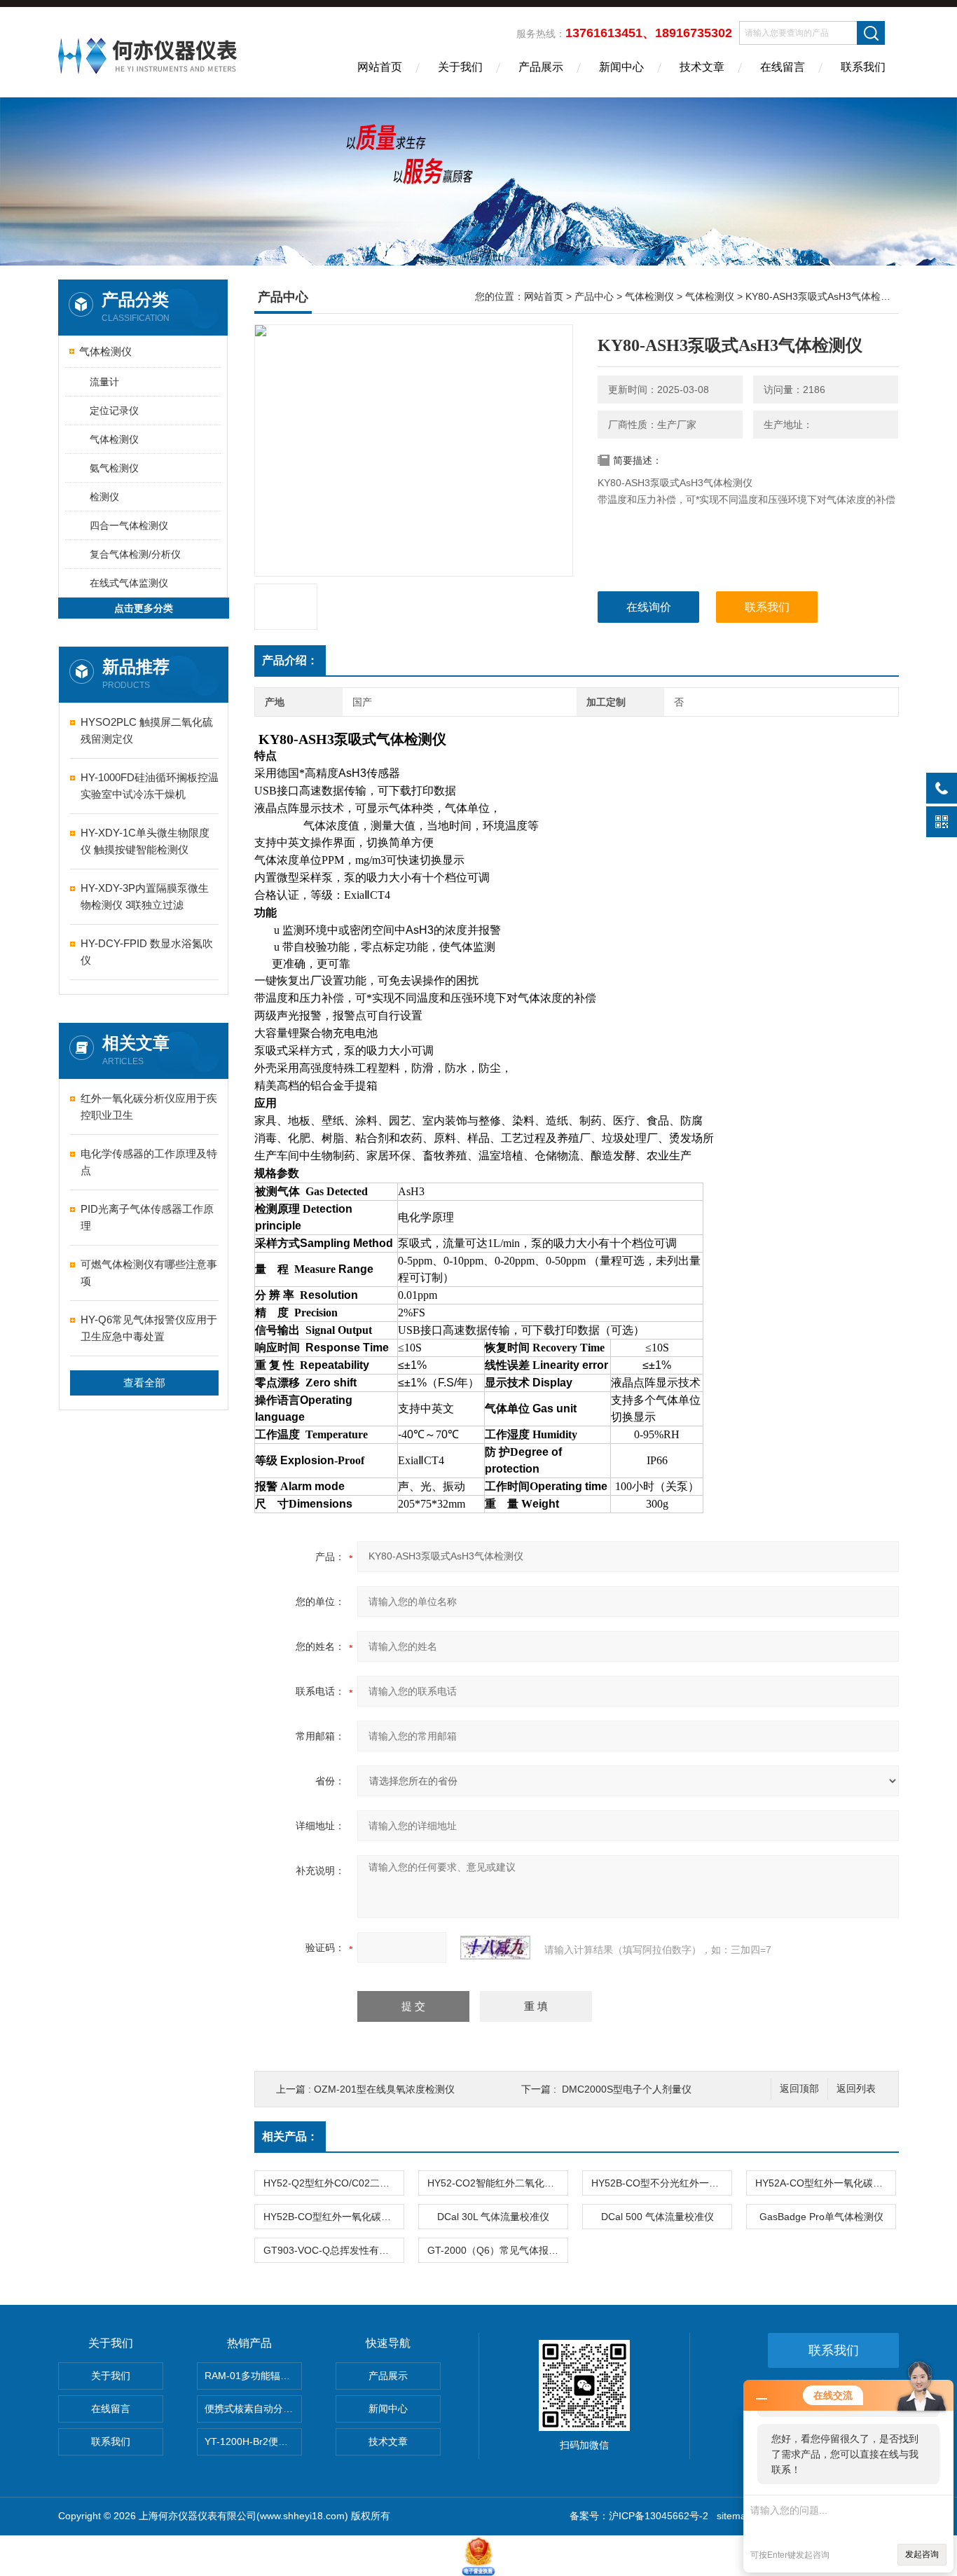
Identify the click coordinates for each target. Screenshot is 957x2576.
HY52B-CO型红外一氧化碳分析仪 (333, 2217)
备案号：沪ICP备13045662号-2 (639, 2516)
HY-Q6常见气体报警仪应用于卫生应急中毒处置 (149, 1328)
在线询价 (649, 607)
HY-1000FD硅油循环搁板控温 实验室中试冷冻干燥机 (150, 786)
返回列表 (856, 2089)
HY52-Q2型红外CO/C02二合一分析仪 (333, 2183)
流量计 (104, 382)
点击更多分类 (144, 608)
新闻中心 (621, 67)
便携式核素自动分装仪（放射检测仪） (253, 2409)
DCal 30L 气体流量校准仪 (493, 2217)
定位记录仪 (114, 411)
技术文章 (702, 67)
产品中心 (594, 296)
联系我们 (863, 67)
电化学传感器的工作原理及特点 (149, 1162)
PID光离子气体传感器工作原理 (147, 1217)
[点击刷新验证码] (495, 1948)
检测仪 (104, 497)
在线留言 (783, 67)
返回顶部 (799, 2089)
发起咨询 (922, 2554)
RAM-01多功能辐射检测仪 (253, 2376)
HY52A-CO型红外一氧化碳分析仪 (825, 2183)
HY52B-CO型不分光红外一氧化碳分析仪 (661, 2183)
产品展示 (541, 67)
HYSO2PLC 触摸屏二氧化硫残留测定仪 (147, 730)
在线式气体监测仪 (129, 583)
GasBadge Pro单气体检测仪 (821, 2217)
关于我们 (460, 67)
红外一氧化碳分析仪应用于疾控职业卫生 (149, 1107)
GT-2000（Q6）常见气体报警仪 (497, 2250)
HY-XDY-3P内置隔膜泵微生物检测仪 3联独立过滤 (145, 896)
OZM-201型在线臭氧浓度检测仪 (384, 2089)
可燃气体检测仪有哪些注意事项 (149, 1273)
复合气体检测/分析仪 (135, 554)
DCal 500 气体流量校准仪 (657, 2217)
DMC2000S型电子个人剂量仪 (627, 2089)
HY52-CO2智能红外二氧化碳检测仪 (497, 2183)
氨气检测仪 (114, 468)
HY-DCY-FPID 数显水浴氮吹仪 (147, 952)
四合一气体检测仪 (129, 525)
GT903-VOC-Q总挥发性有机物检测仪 (333, 2250)
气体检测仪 (105, 351)
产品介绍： (290, 660)
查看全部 (144, 1383)
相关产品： (290, 2136)
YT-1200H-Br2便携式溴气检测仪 (253, 2441)
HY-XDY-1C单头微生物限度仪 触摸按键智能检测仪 (145, 841)
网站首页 (380, 67)
